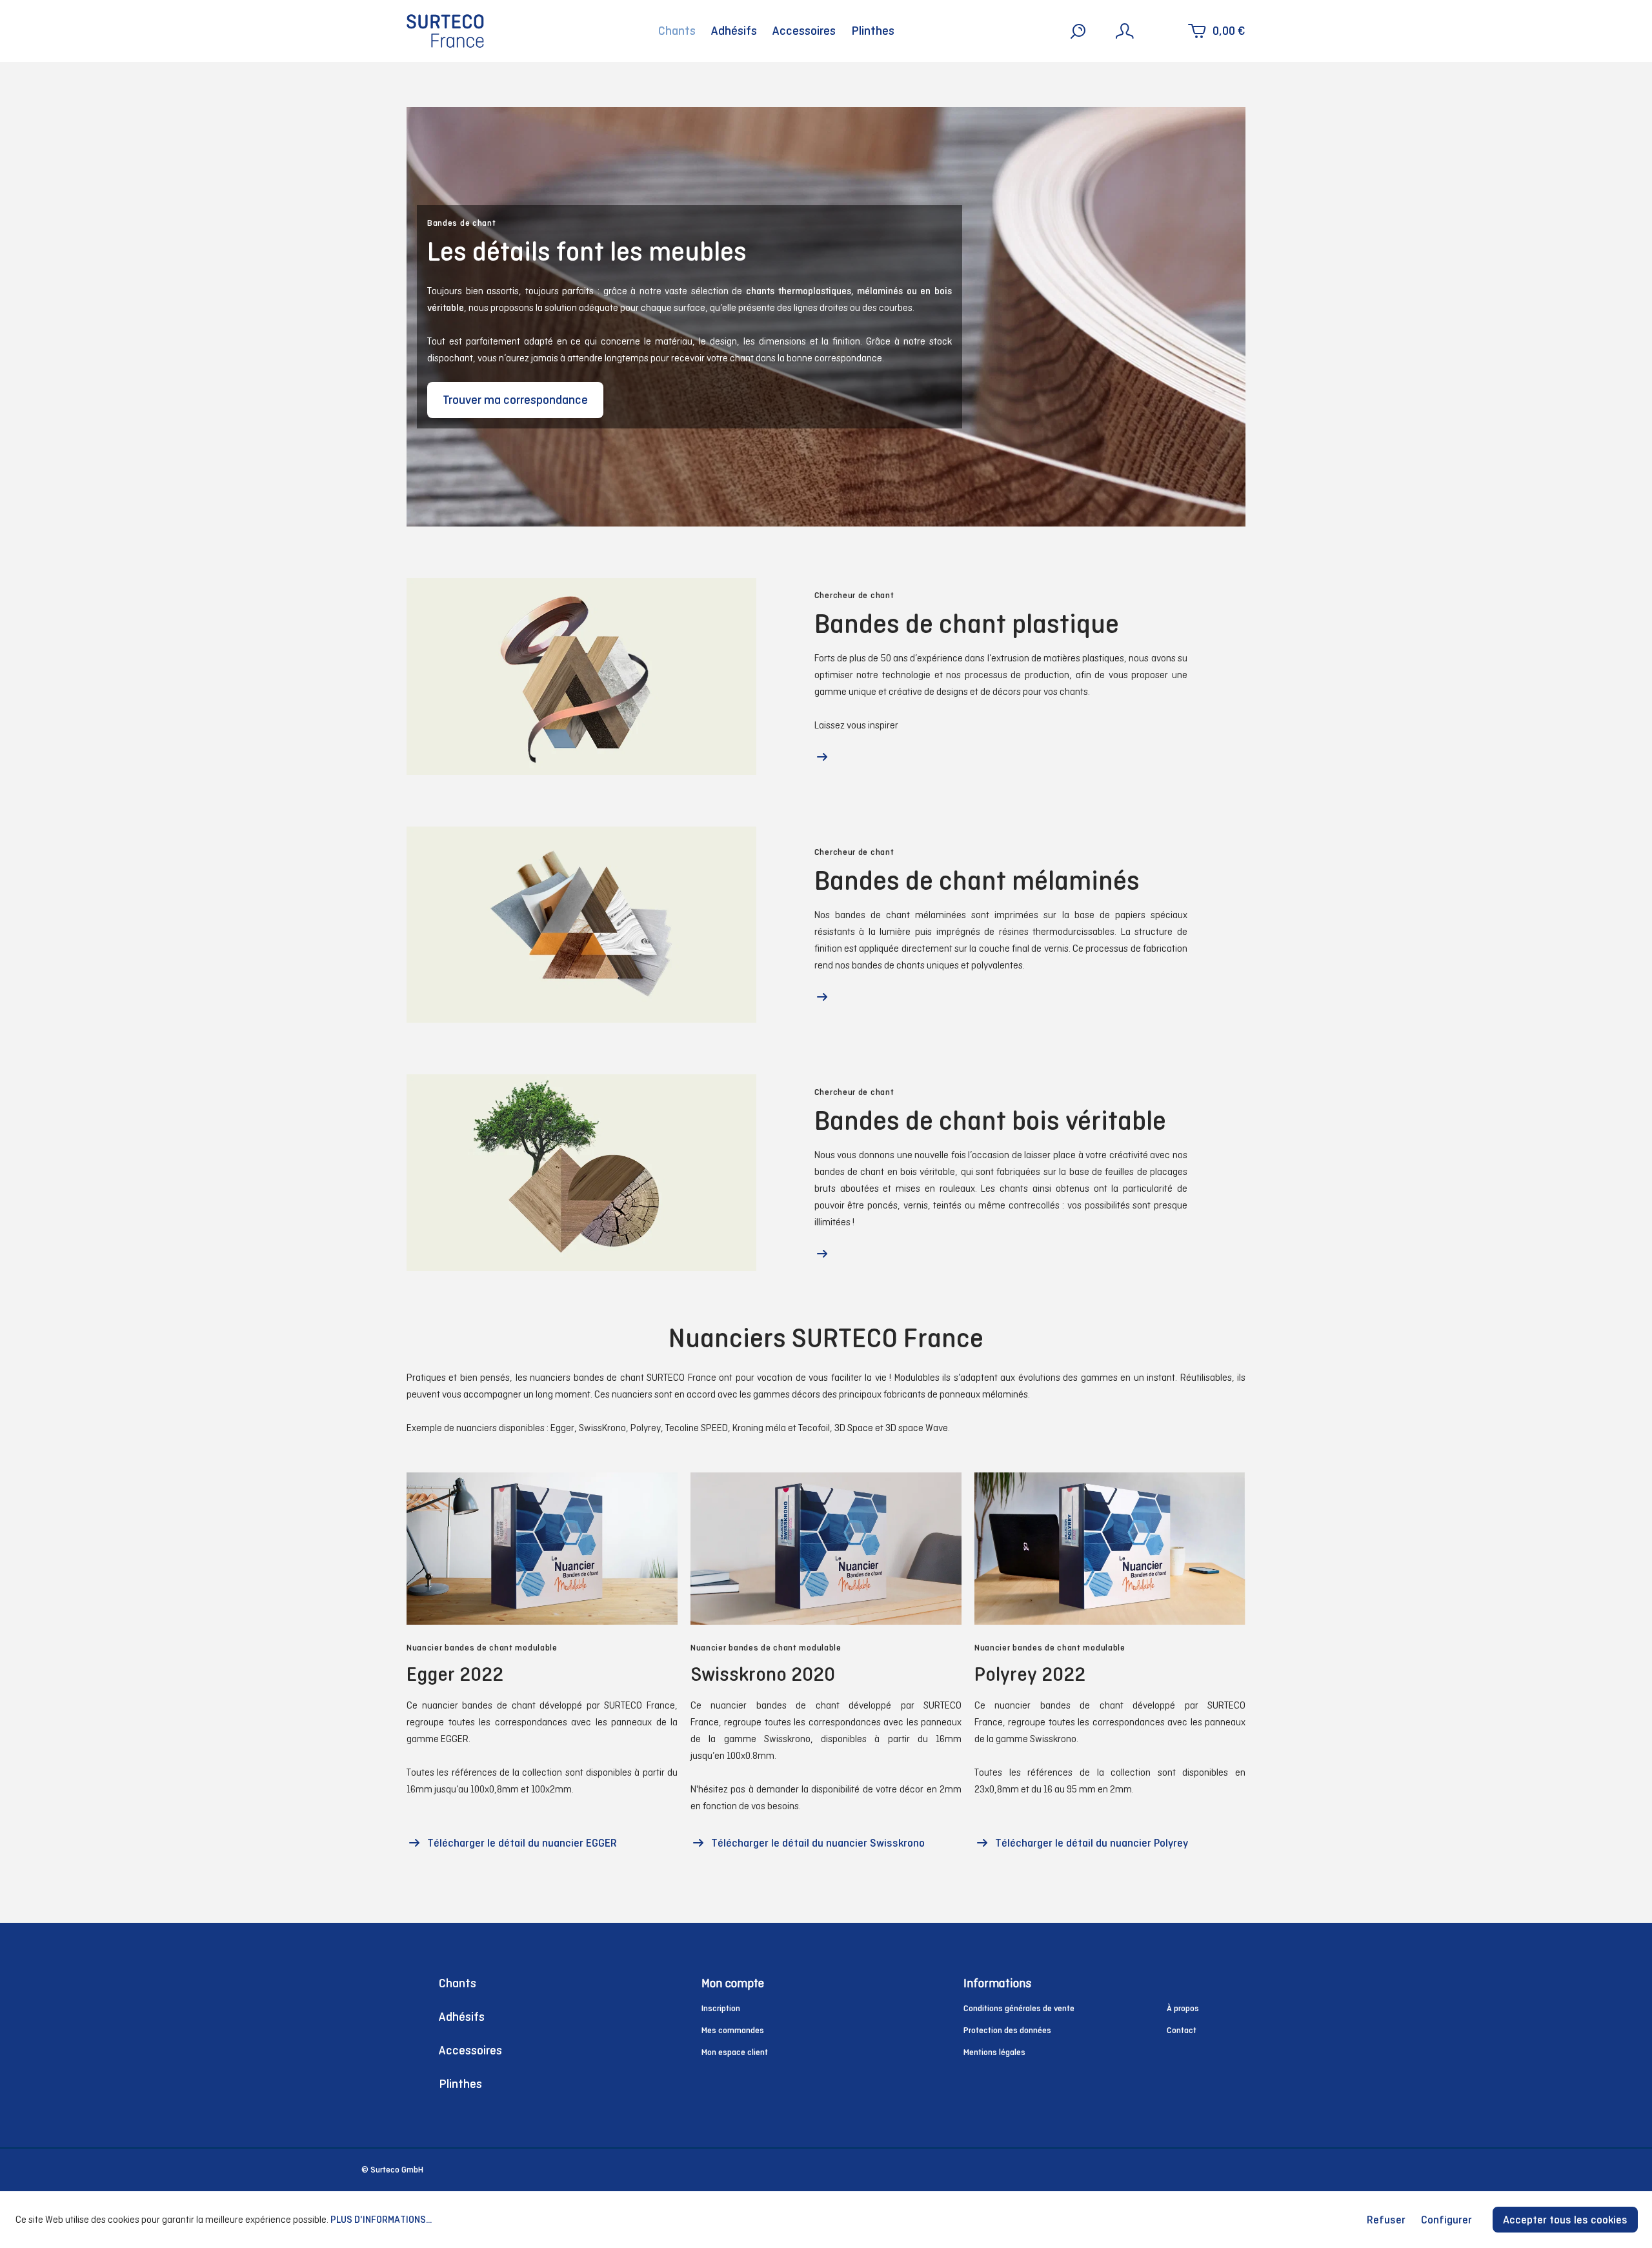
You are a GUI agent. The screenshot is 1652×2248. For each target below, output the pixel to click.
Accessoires (470, 2050)
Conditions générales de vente (1019, 2008)
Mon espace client (735, 2052)
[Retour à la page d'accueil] (445, 31)
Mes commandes (733, 2030)
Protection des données (1007, 2030)
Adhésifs (462, 2017)
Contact (1182, 2030)
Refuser (1386, 2220)
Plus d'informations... (381, 2219)
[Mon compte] (1125, 31)
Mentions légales (994, 2052)
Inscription (721, 2008)
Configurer (1446, 2220)
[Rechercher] (1078, 31)
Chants (458, 1983)
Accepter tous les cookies (1565, 2220)
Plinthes (460, 2084)
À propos (1183, 2008)
